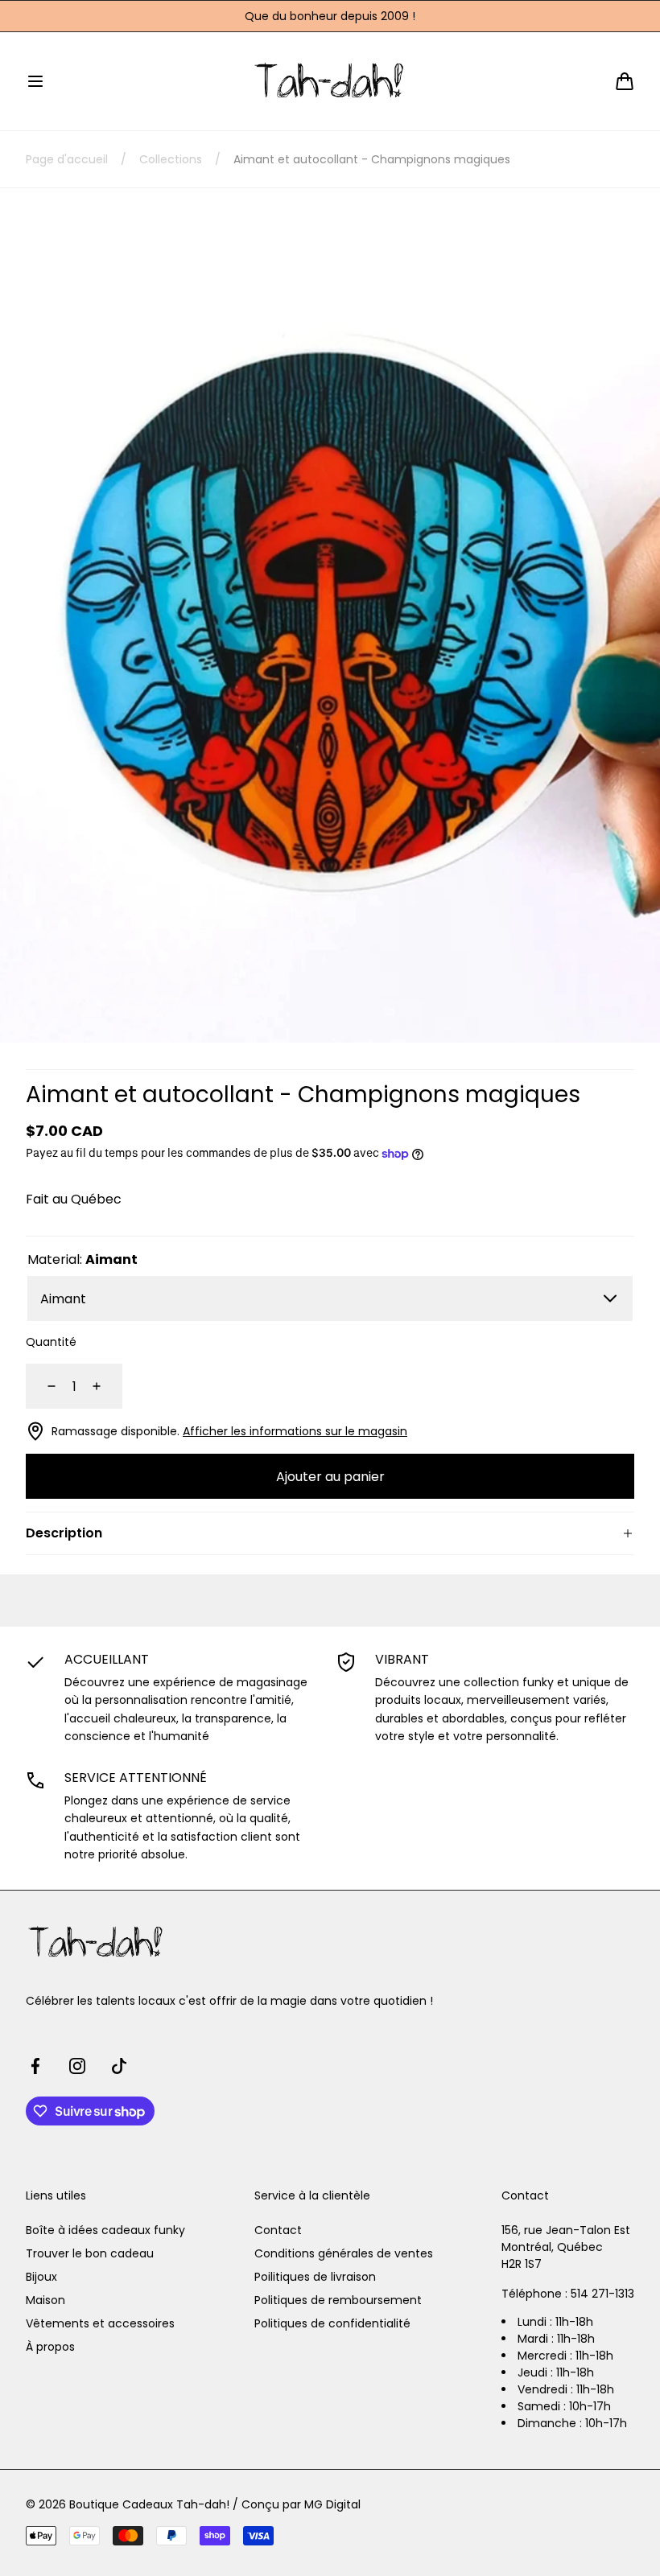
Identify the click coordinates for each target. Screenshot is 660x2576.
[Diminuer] (42, 1386)
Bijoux (41, 2277)
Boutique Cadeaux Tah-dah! (149, 2504)
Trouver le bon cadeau (90, 2253)
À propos (50, 2347)
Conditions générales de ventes (344, 2253)
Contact (278, 2230)
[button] (35, 81)
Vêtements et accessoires (100, 2323)
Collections (171, 159)
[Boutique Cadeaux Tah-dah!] (330, 81)
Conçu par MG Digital (301, 2504)
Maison (45, 2300)
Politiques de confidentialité (332, 2323)
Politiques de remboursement (338, 2300)
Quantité (51, 1342)
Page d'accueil (67, 159)
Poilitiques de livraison (315, 2277)
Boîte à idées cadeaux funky (105, 2230)
